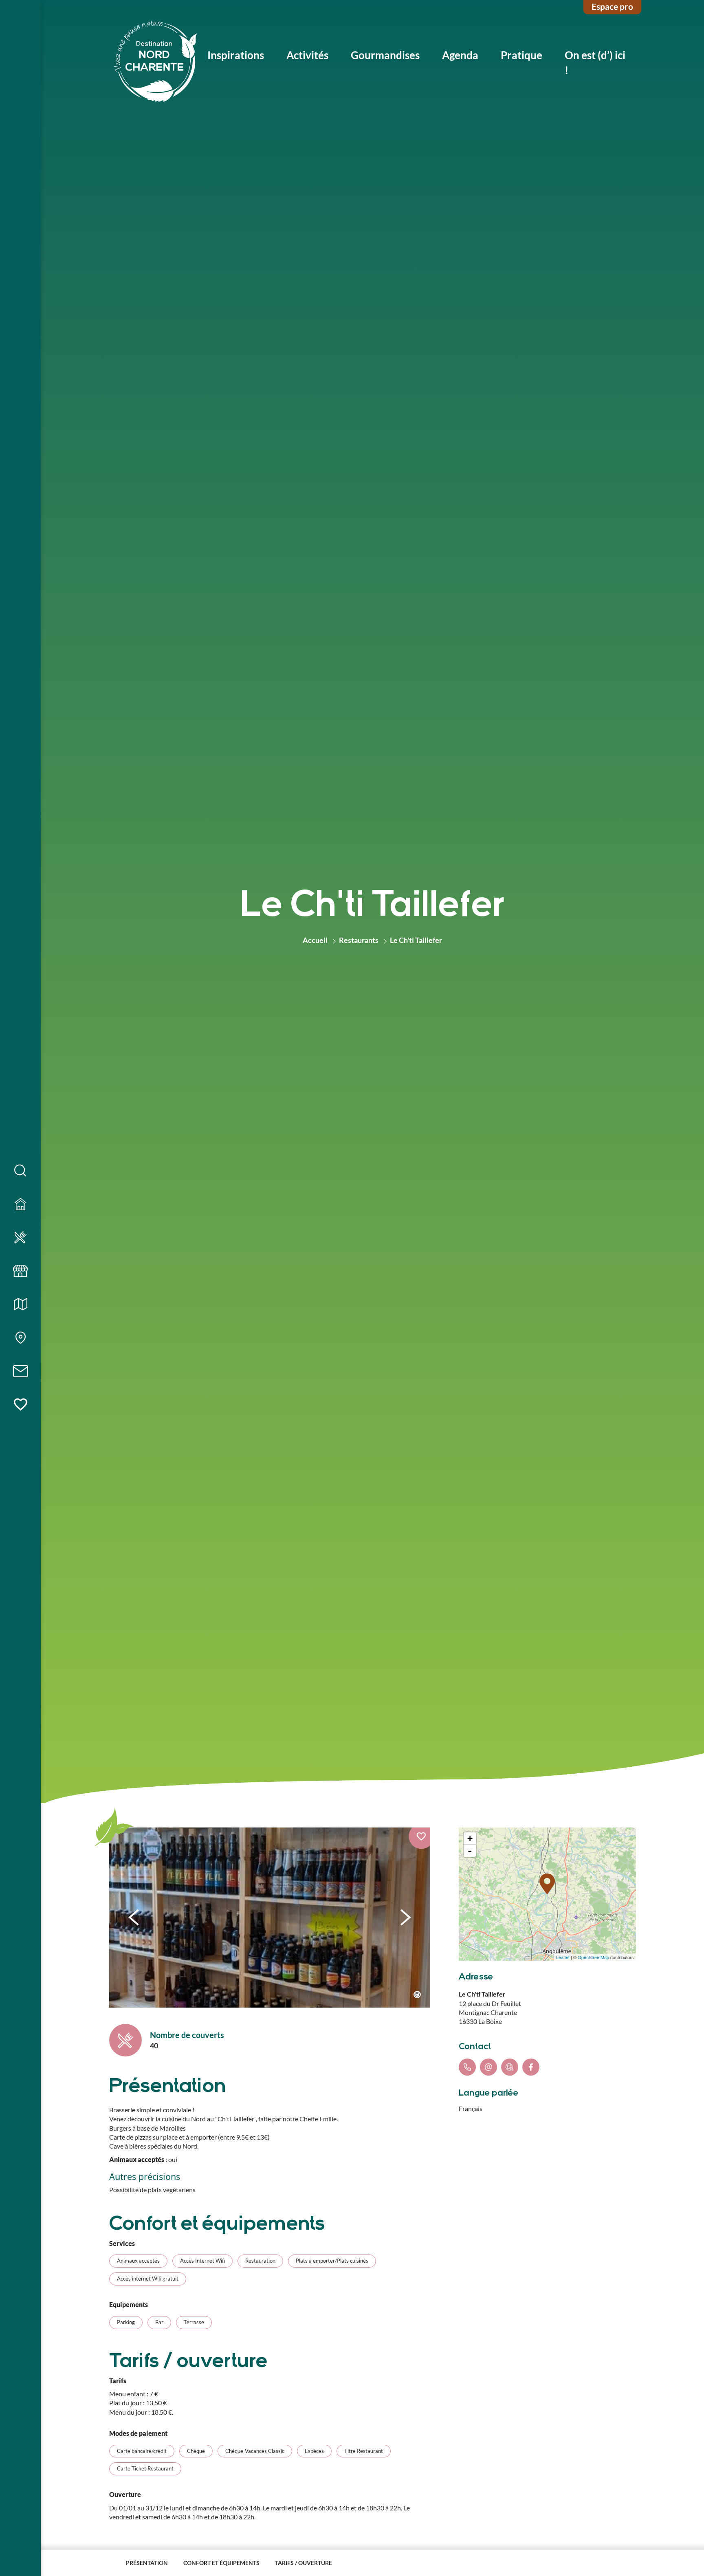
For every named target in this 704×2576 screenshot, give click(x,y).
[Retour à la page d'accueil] (156, 63)
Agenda (460, 55)
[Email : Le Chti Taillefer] (488, 2067)
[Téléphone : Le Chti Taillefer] (467, 2067)
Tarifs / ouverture (304, 2563)
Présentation (147, 2563)
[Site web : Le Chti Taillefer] (510, 2067)
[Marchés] (20, 1271)
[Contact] (20, 1372)
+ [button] (470, 1838)
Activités (307, 55)
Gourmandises (385, 55)
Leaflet (563, 1957)
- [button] (470, 1851)
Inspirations (236, 55)
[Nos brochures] (20, 1305)
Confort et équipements (221, 2563)
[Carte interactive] (20, 1338)
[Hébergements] (20, 1204)
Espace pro (612, 6)
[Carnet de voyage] (20, 1405)
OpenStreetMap (593, 1957)
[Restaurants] (20, 1238)
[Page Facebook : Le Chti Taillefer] (531, 2067)
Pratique (521, 55)
